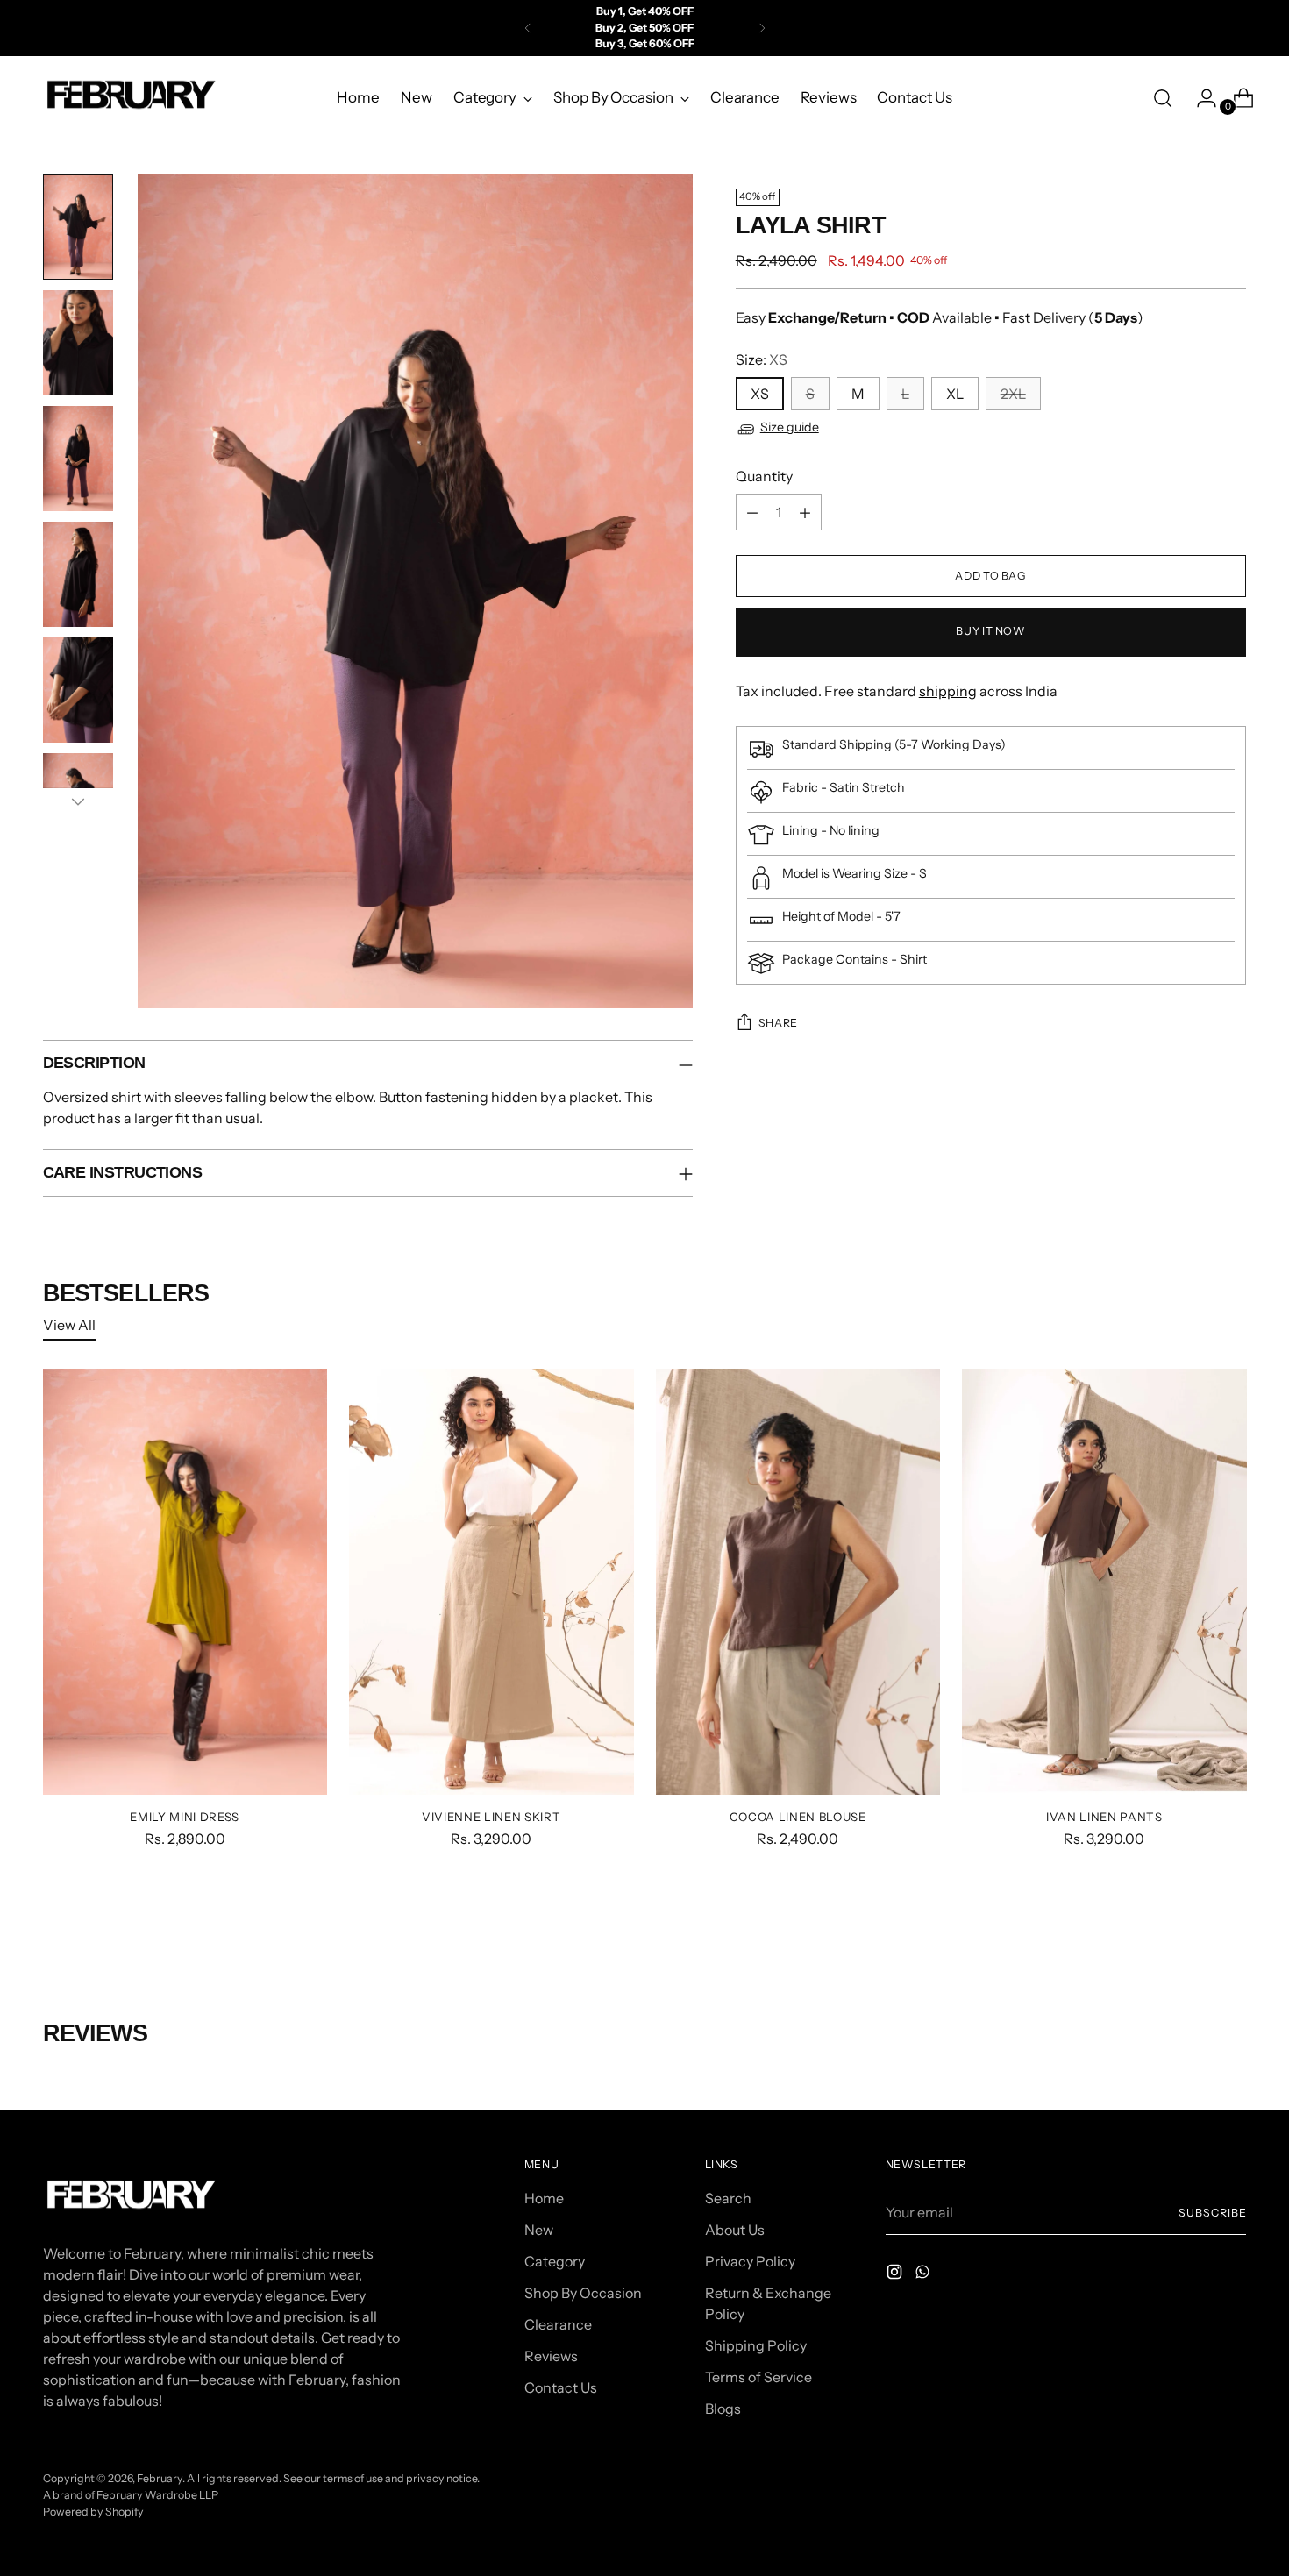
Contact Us (561, 2387)
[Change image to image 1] (78, 227)
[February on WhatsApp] (924, 2274)
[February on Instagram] (896, 2274)
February (160, 2478)
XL (955, 395)
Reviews (551, 2356)
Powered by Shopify (93, 2512)
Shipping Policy (756, 2345)
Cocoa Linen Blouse (798, 1817)
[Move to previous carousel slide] (1192, 1926)
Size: (762, 360)
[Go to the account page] (1200, 98)
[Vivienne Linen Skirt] (491, 1582)
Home (544, 2198)
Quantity (764, 477)
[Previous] (528, 28)
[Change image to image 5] (78, 690)
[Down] (78, 801)
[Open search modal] (1163, 98)
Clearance (558, 2324)
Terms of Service (758, 2377)
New (539, 2230)
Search (728, 2198)
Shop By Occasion (583, 2293)
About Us (735, 2230)
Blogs (723, 2409)
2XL (1013, 395)
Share (778, 1024)
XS (760, 395)
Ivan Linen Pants (1104, 1817)
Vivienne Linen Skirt (491, 1817)
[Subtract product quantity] (752, 513)
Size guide (790, 428)
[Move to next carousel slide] (1232, 1925)
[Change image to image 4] (78, 574)
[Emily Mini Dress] (185, 1582)
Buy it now (990, 632)
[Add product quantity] (805, 513)
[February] (131, 98)
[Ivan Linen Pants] (1104, 1582)
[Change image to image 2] (78, 343)
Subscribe (1212, 2213)
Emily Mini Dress (185, 1817)
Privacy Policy (750, 2261)
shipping (948, 692)
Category (555, 2261)
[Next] (762, 28)
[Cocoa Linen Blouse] (798, 1582)
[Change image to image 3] (78, 459)
